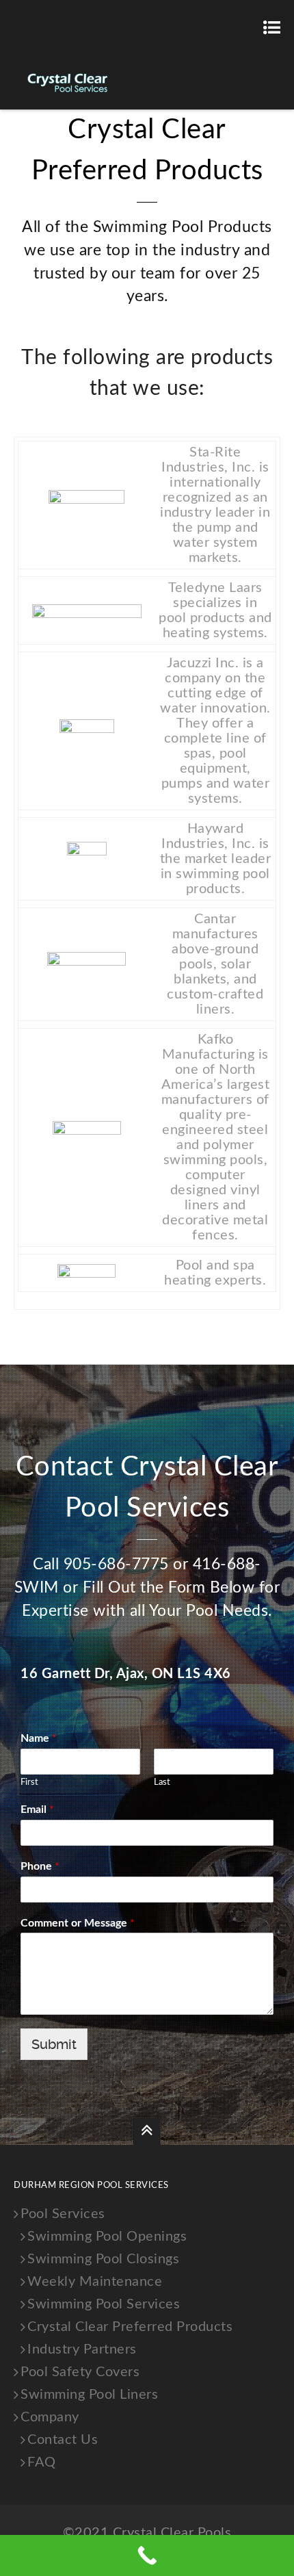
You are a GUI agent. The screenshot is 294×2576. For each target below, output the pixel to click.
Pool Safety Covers (80, 2372)
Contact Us (63, 2440)
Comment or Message (78, 1923)
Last (162, 1782)
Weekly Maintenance (95, 2282)
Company (50, 2417)
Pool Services (63, 2214)
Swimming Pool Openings (107, 2237)
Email (37, 1809)
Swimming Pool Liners (89, 2395)
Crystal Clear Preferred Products (130, 2327)
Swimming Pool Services (104, 2304)
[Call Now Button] (147, 2555)
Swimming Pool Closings (103, 2259)
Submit (54, 2044)
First (29, 1782)
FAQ (42, 2462)
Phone (40, 1866)
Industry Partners (82, 2349)
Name (39, 1738)
